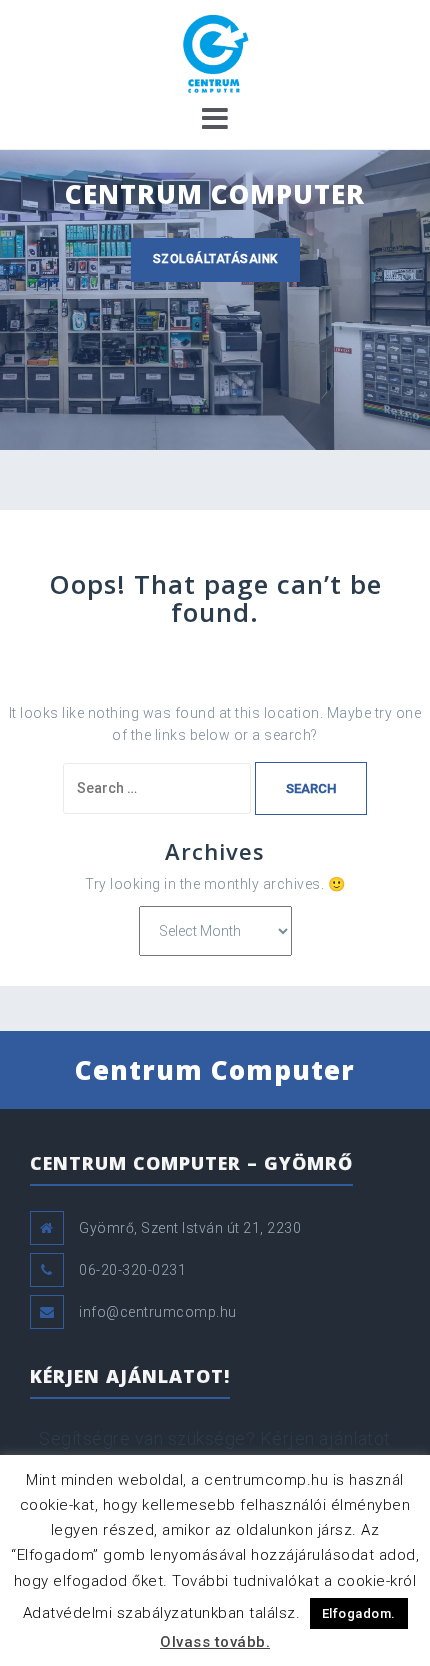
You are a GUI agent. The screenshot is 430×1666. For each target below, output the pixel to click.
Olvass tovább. (215, 1642)
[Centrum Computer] (214, 54)
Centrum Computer (215, 1070)
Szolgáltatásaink (215, 259)
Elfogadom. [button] (359, 1613)
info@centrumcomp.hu (158, 1312)
